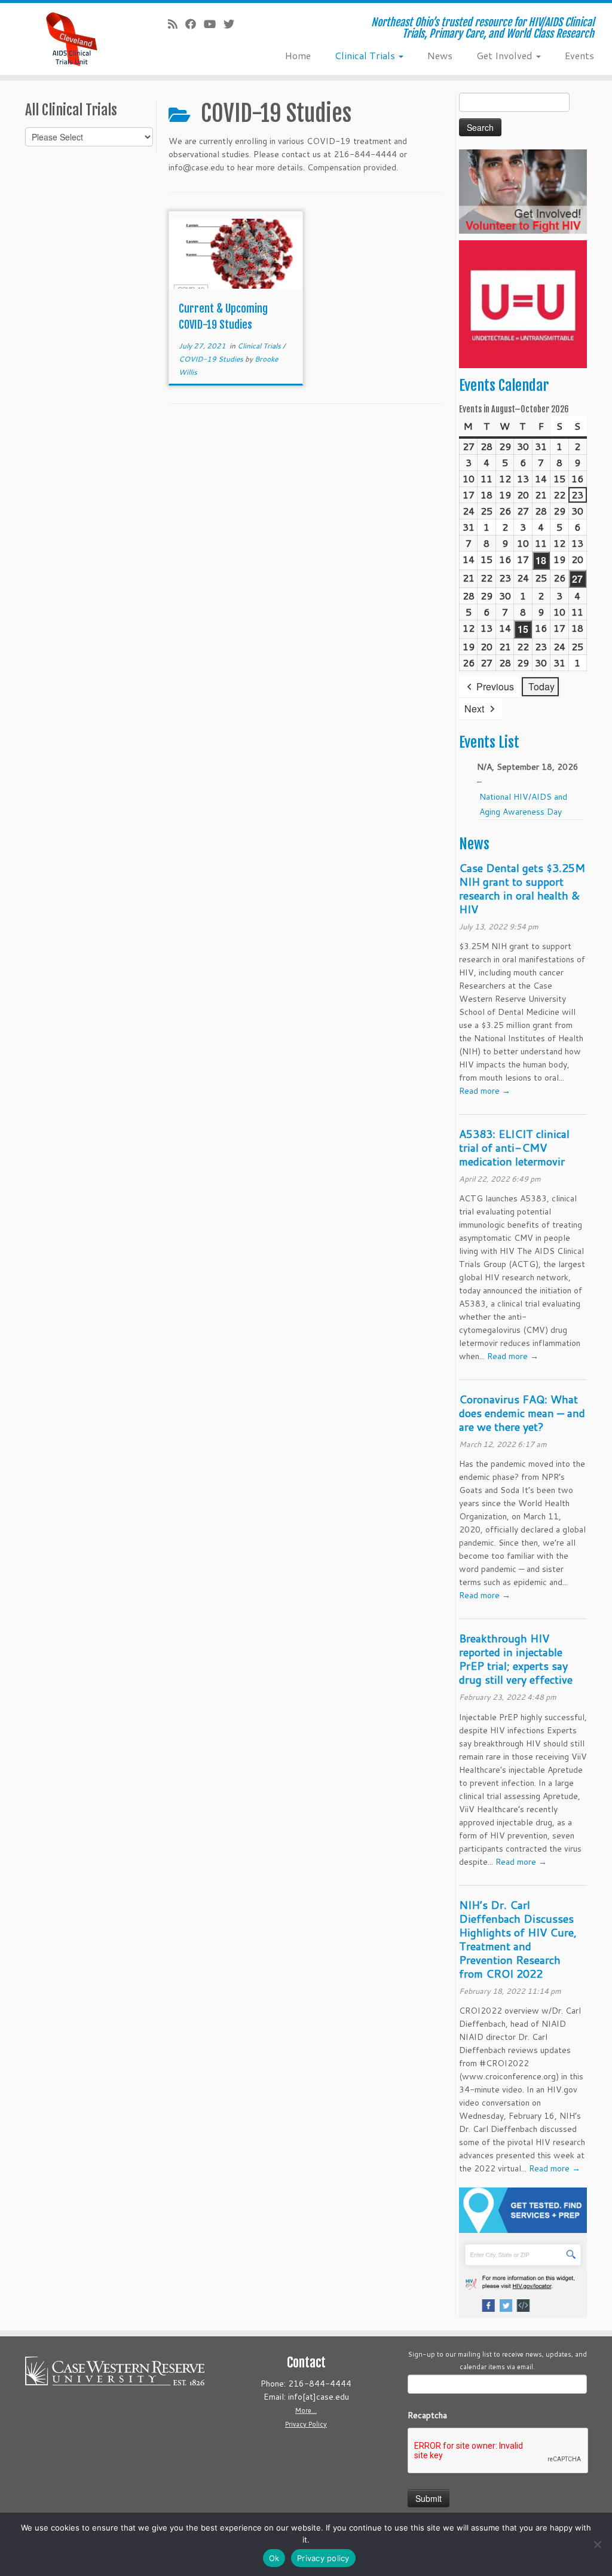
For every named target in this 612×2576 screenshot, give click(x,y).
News (440, 55)
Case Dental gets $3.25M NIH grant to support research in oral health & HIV (522, 888)
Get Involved (506, 55)
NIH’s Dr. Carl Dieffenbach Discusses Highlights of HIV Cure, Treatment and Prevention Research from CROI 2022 (518, 1939)
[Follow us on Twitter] (233, 24)
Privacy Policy (306, 2424)
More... (306, 2410)
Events (579, 55)
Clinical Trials (366, 55)
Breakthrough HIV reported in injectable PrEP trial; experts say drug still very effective (516, 1659)
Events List (489, 742)
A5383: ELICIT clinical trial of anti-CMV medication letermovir (514, 1148)
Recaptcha (427, 2415)
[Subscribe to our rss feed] (177, 24)
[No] (597, 2544)
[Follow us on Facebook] (195, 24)
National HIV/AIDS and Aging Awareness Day (523, 804)
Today (541, 686)
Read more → (485, 1091)
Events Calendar (504, 386)
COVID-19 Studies (212, 359)
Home (298, 55)
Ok (274, 2558)
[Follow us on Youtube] (214, 24)
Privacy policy (323, 2558)
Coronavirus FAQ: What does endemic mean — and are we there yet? (522, 1413)
